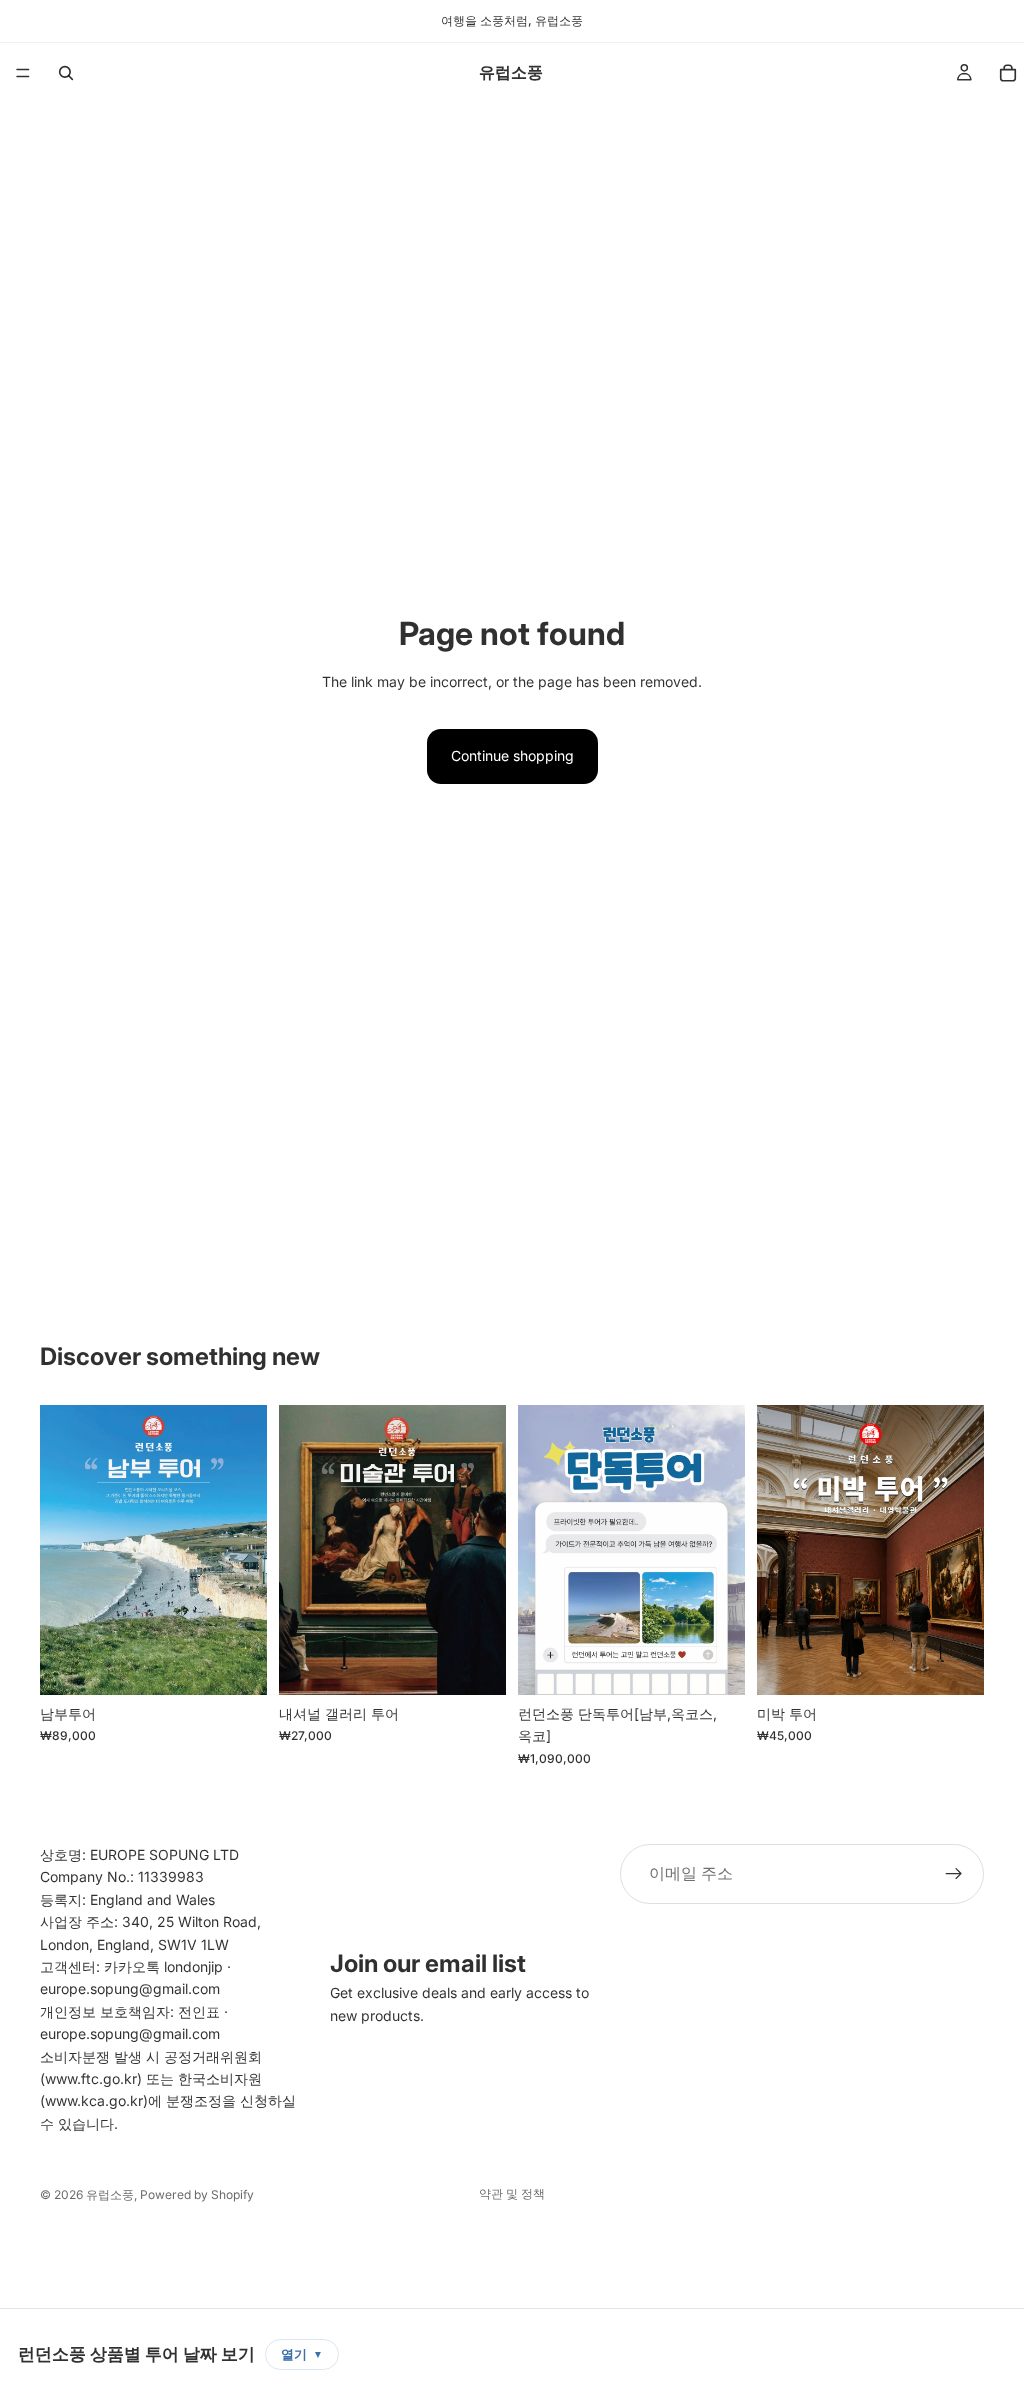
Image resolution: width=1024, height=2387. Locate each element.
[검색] (66, 73)
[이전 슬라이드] (62, 1550)
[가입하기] (954, 1874)
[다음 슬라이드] (245, 1550)
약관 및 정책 (512, 2193)
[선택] (236, 1664)
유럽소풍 (110, 2194)
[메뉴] (23, 73)
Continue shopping (512, 755)
